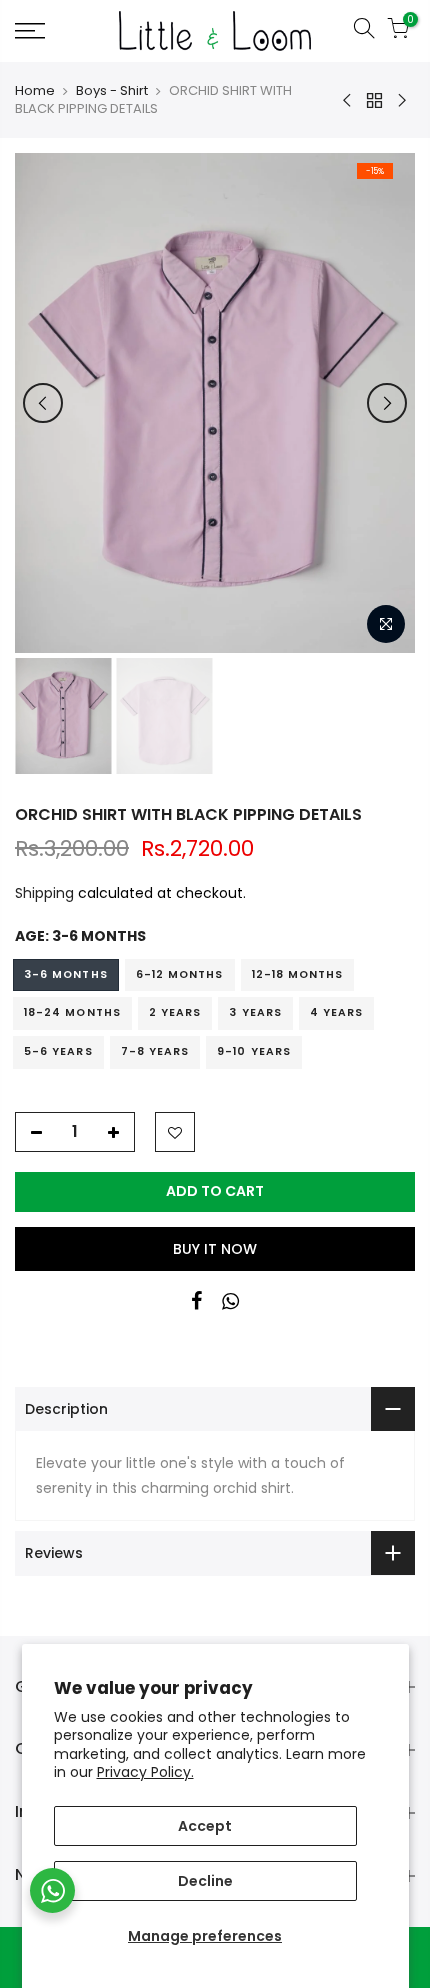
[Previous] (43, 403)
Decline (205, 1881)
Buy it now (215, 1249)
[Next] (387, 403)
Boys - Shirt (112, 91)
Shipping (44, 893)
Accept (205, 1826)
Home (35, 91)
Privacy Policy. (145, 1772)
